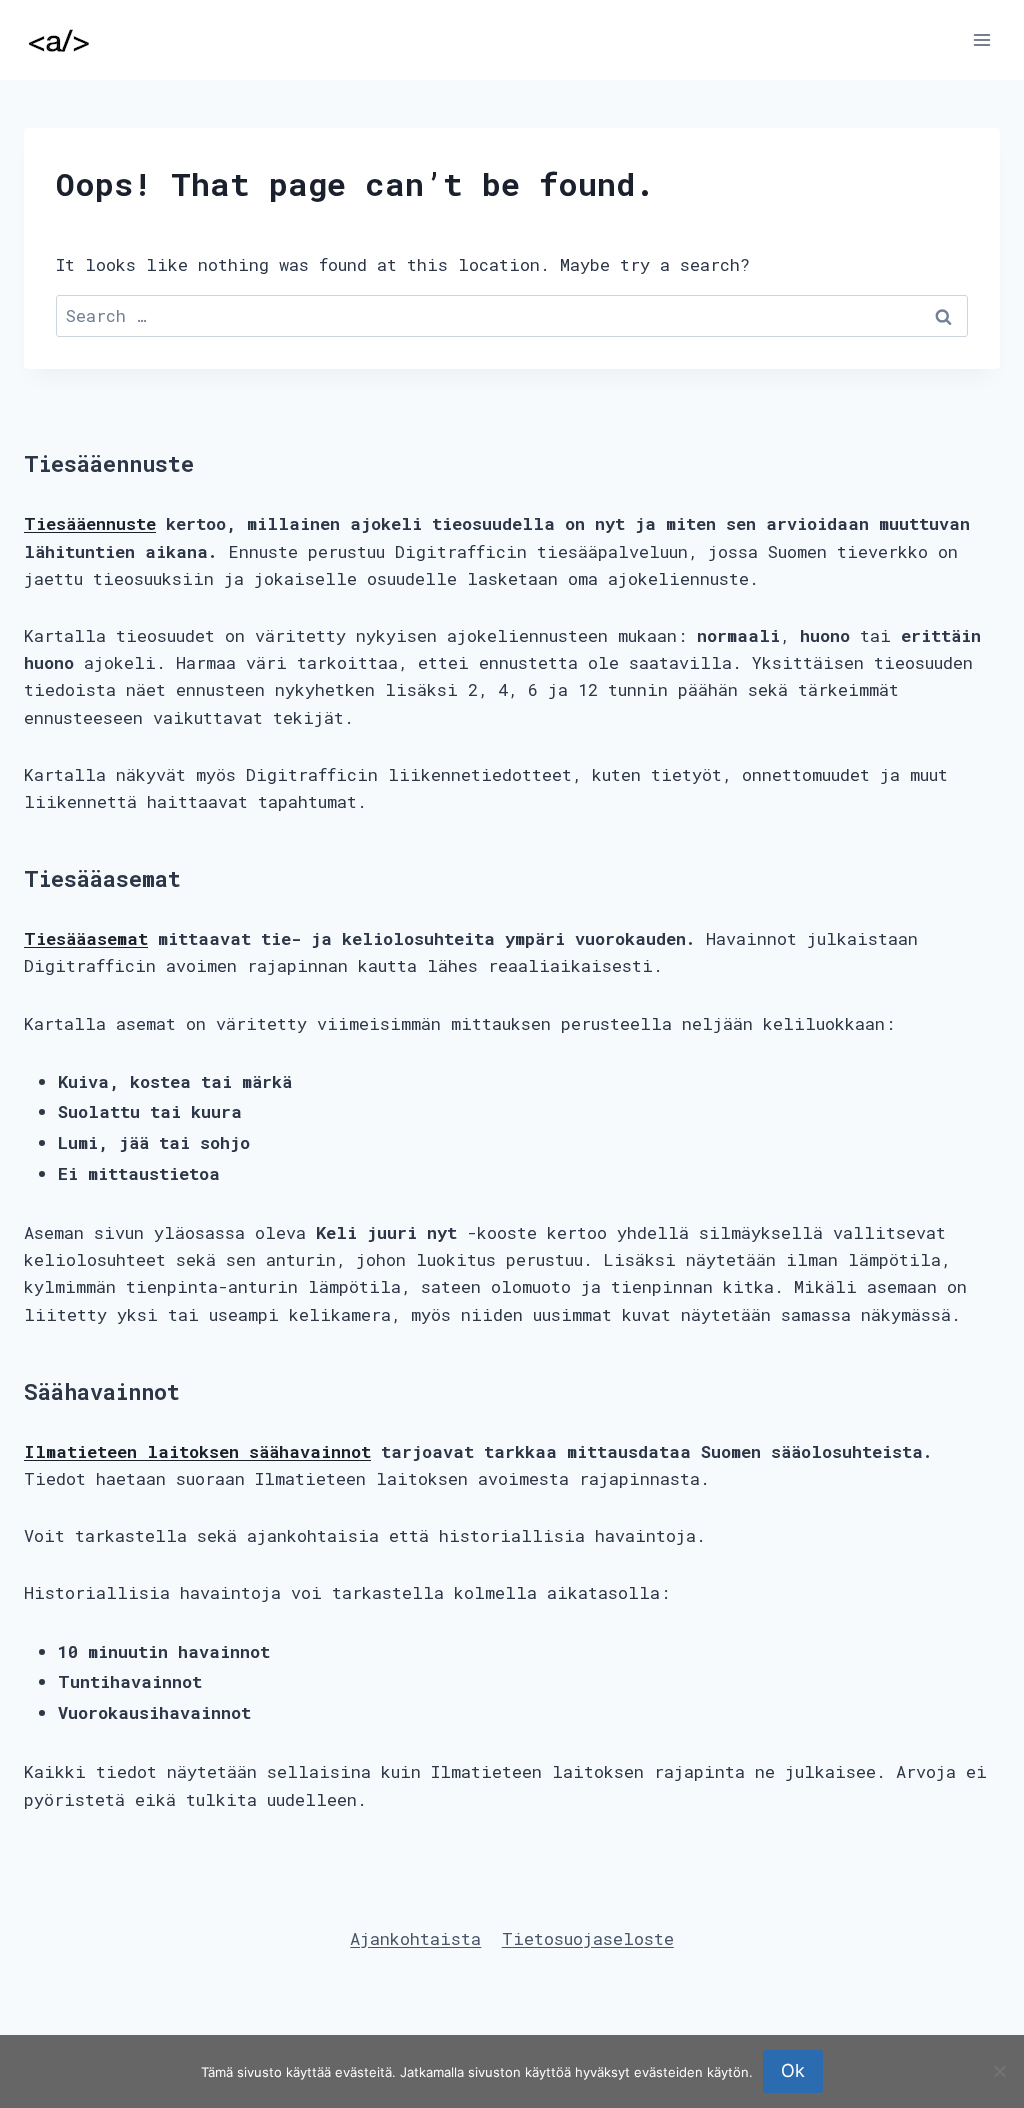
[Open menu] (981, 39)
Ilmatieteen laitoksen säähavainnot (197, 1451)
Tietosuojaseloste (588, 1938)
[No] (999, 2071)
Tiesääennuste (90, 523)
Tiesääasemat (86, 938)
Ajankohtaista (415, 1938)
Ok (793, 2070)
